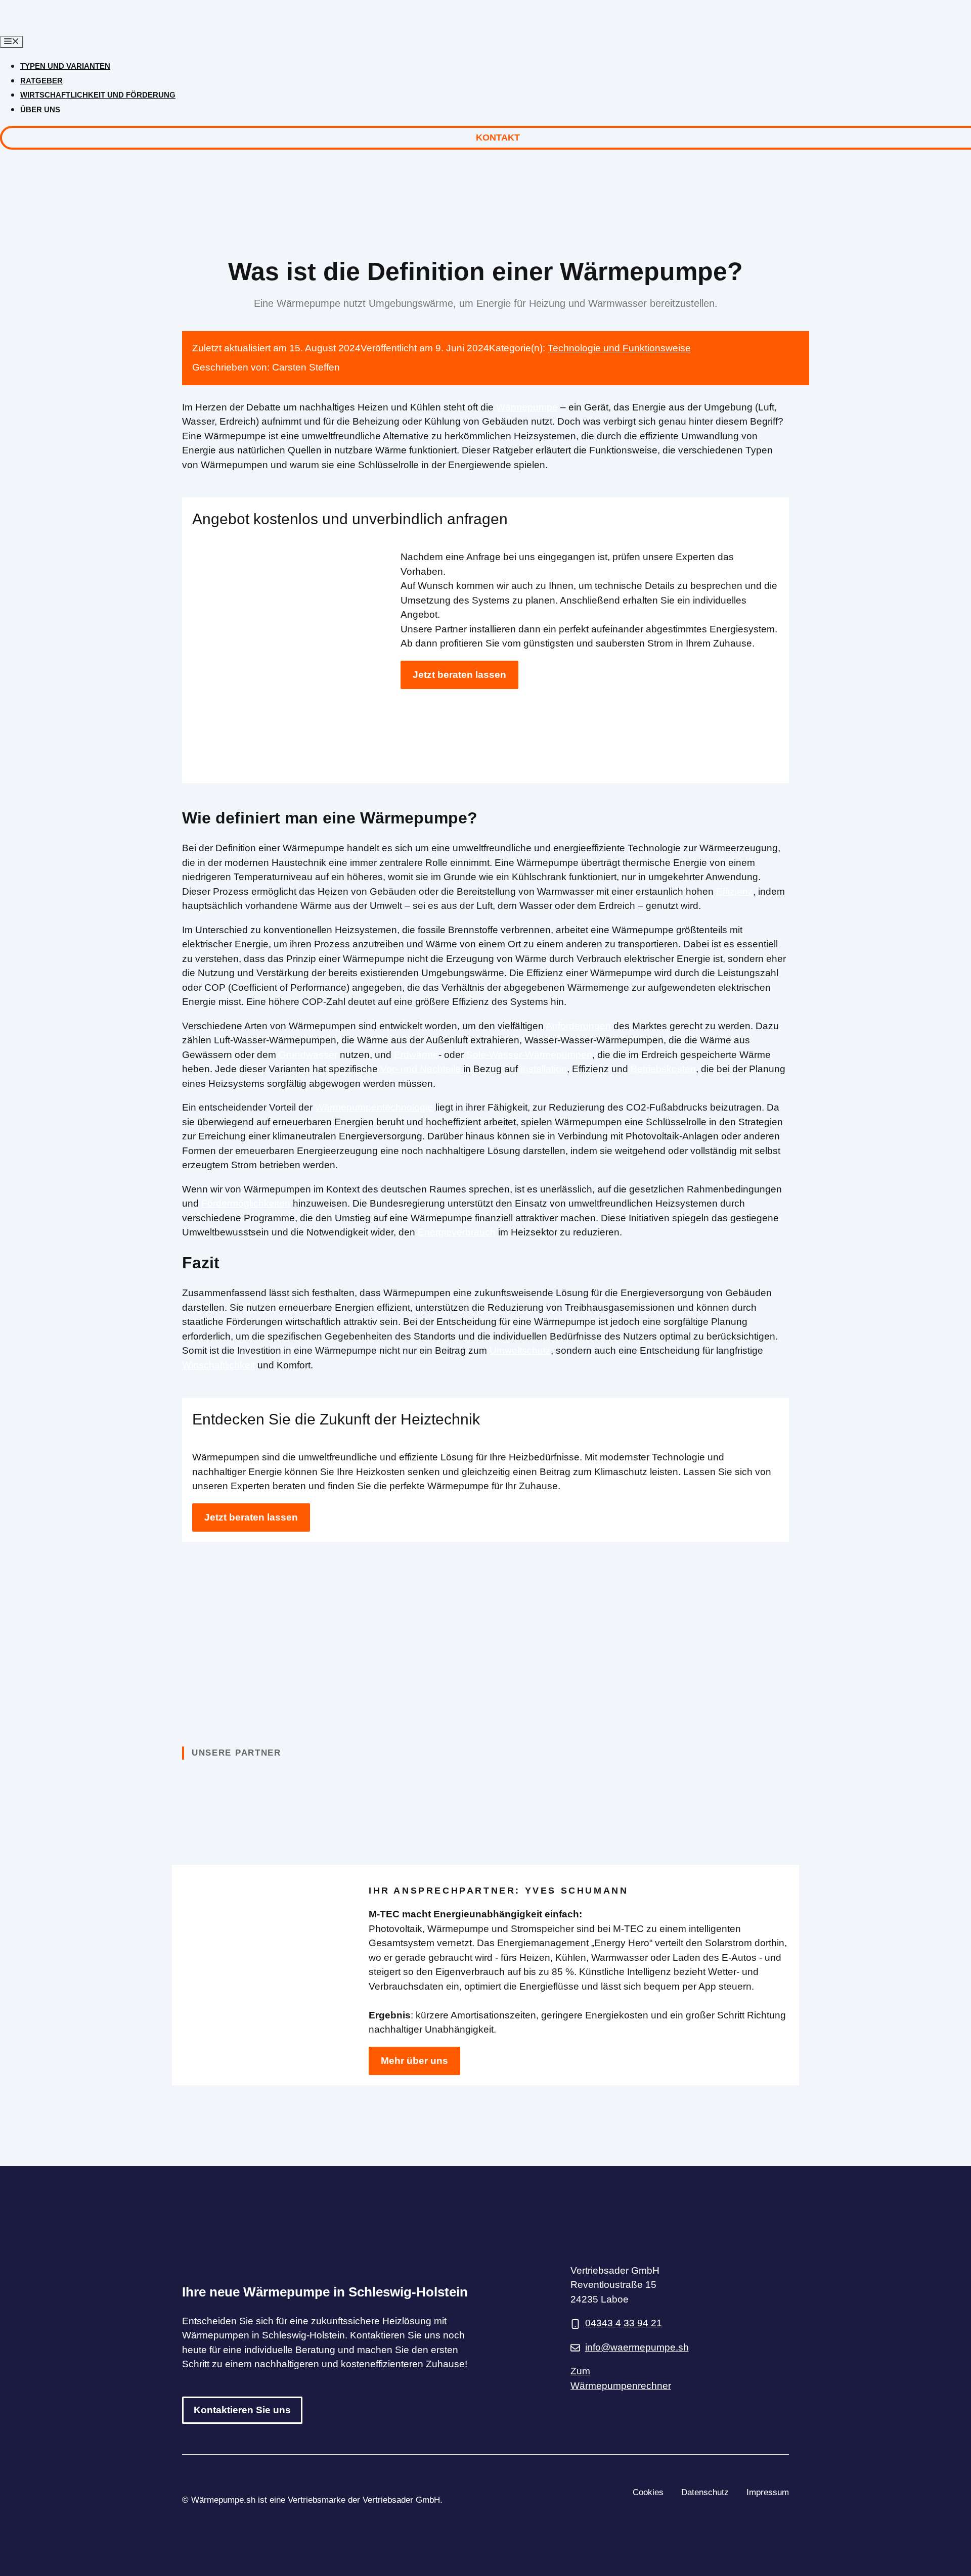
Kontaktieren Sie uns (242, 2410)
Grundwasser (308, 1055)
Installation (544, 1069)
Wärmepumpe (527, 407)
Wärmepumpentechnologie (374, 1107)
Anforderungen (578, 1026)
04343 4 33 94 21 (624, 2323)
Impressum (768, 2492)
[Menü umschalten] (12, 42)
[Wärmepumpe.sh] (85, 28)
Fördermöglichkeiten (246, 1203)
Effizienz (735, 891)
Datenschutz (705, 2492)
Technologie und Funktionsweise (619, 348)
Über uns (40, 109)
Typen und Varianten (65, 66)
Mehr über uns (414, 2061)
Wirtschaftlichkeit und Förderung (98, 95)
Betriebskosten (663, 1069)
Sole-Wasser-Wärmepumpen (529, 1055)
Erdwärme (416, 1055)
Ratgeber (41, 81)
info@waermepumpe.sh (637, 2347)
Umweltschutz (520, 1350)
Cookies (648, 2492)
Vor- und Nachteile (421, 1069)
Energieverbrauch (457, 1232)
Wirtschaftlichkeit (218, 1365)
